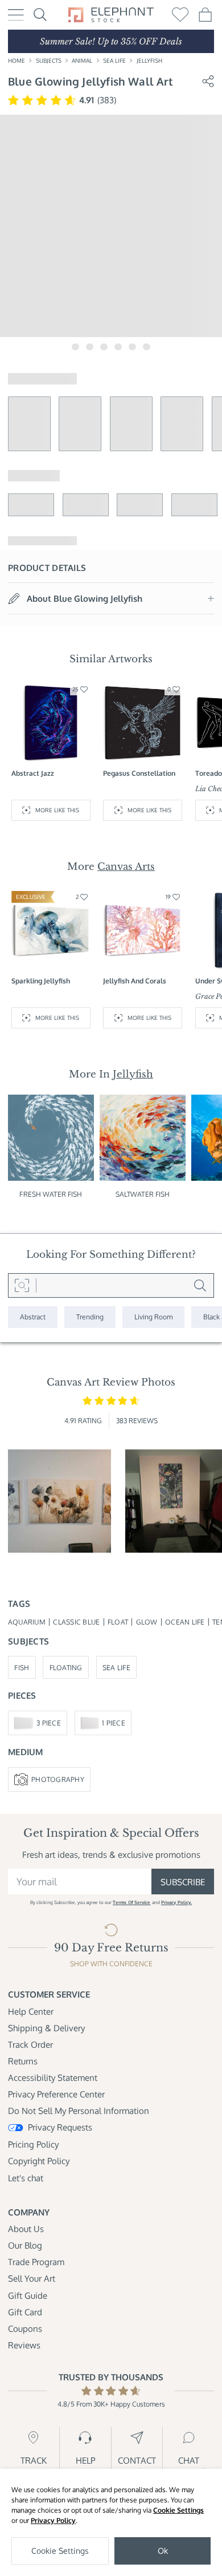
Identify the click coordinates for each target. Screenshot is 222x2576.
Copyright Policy (39, 2161)
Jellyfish (149, 60)
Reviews (24, 2345)
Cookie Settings (178, 2510)
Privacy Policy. (176, 1902)
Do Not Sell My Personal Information (79, 2111)
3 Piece (49, 1723)
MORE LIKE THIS (57, 810)
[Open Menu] (16, 15)
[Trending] (90, 1317)
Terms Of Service (131, 1902)
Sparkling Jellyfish (41, 981)
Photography (58, 1779)
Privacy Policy (53, 2520)
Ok (163, 2551)
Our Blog (25, 2245)
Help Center (31, 2011)
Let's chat (26, 2178)
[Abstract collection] (33, 1317)
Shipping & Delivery (46, 2028)
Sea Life (114, 60)
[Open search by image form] (22, 1286)
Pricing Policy (33, 2144)
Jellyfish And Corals (135, 981)
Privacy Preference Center (56, 2094)
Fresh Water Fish (51, 1194)
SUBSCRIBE (183, 1882)
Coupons (25, 2328)
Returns (23, 2061)
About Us (26, 2229)
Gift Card (25, 2312)
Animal (82, 60)
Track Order (30, 2044)
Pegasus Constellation (139, 773)
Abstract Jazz (33, 773)
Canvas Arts (126, 866)
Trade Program (36, 2262)
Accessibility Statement (53, 2077)
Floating (66, 1667)
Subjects (49, 60)
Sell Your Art (32, 2278)
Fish (22, 1667)
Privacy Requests (60, 2127)
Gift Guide (28, 2295)
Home (17, 60)
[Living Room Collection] (153, 1317)
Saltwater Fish (143, 1194)
